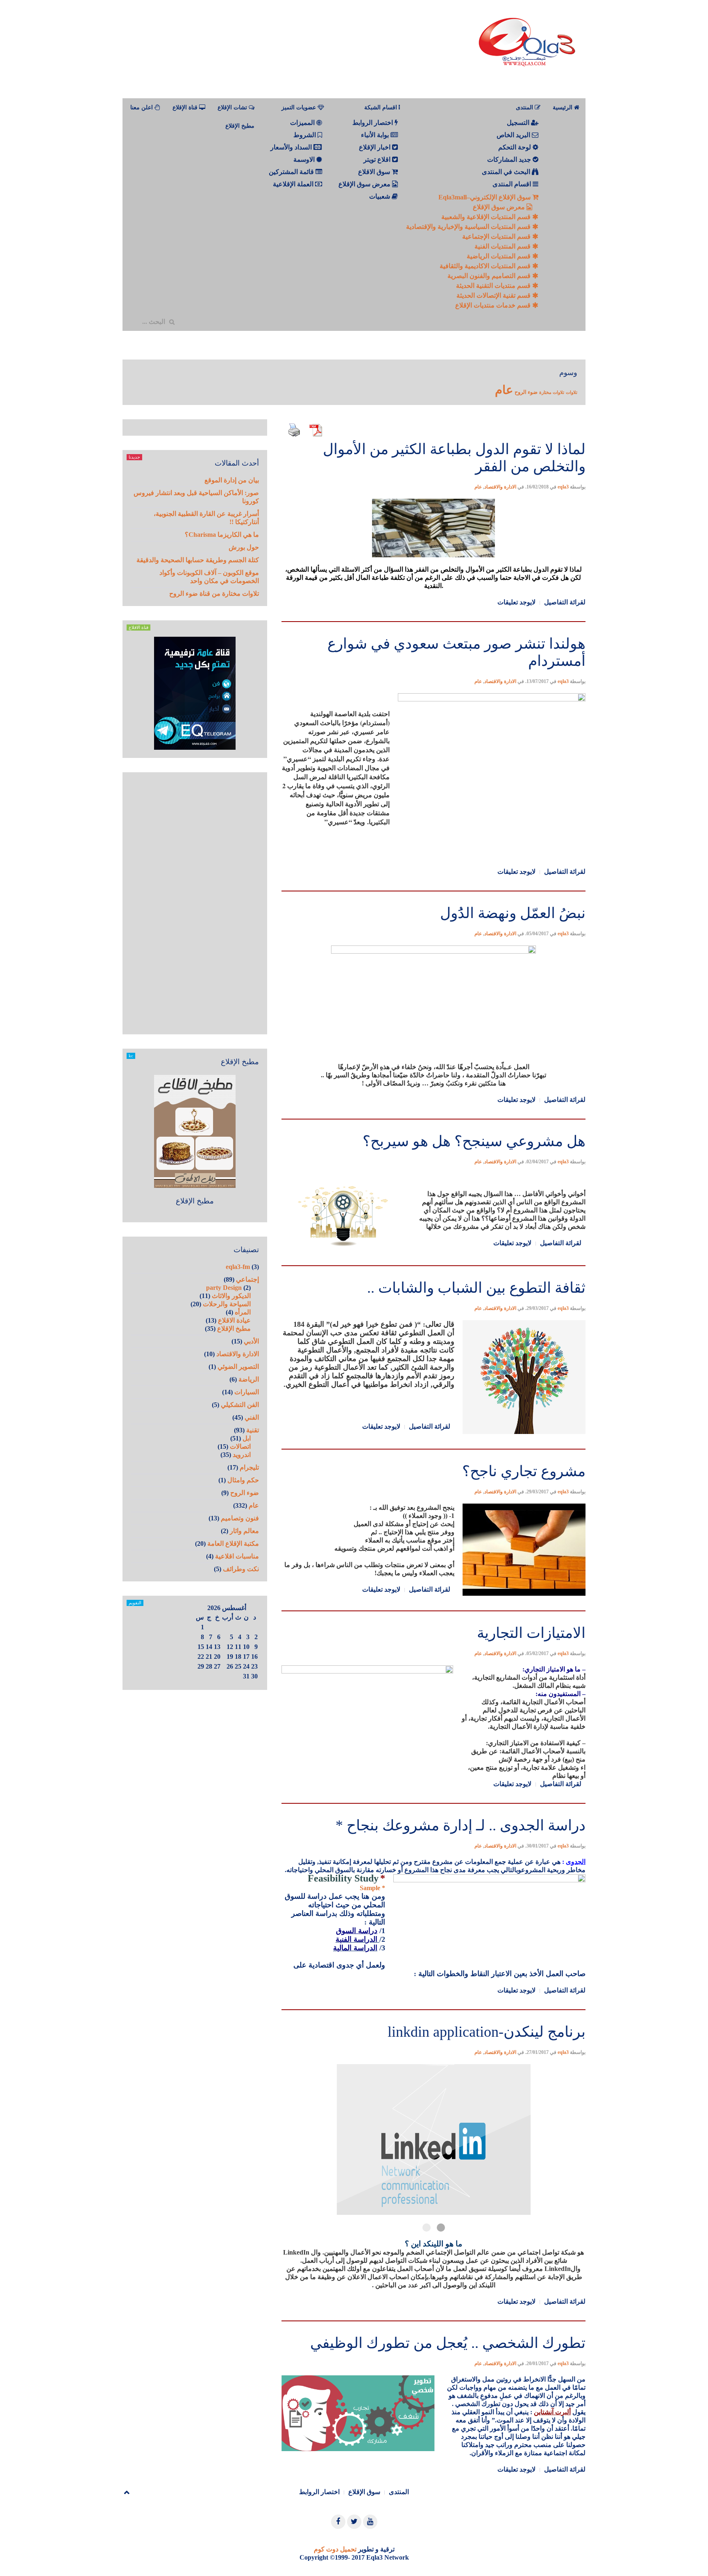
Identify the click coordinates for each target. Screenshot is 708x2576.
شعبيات (380, 196)
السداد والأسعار (292, 147)
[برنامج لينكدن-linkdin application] (433, 2009)
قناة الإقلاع (186, 107)
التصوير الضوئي (238, 1367)
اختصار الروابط (373, 123)
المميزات (303, 123)
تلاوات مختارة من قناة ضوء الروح (214, 594)
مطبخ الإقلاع (240, 126)
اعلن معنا (142, 107)
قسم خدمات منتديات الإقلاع (494, 305)
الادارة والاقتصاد (500, 487)
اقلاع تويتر (378, 159)
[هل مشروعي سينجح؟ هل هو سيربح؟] (433, 1118)
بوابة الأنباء (376, 135)
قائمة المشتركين (292, 172)
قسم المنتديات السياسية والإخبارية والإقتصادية (469, 227)
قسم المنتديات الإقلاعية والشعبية (487, 217)
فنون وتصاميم (240, 1518)
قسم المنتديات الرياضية (499, 256)
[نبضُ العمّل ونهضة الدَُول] (433, 890)
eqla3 (563, 487)
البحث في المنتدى (507, 172)
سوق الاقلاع (375, 172)
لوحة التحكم (515, 147)
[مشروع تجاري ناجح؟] (433, 1448)
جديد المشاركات (510, 159)
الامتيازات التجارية (531, 1633)
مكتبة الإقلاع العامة (233, 1544)
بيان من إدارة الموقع (232, 480)
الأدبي (251, 1341)
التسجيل (519, 123)
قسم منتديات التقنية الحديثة (494, 286)
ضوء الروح (526, 392)
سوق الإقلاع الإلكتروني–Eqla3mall (485, 197)
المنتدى (399, 2492)
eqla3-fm (238, 1267)
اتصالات (240, 1446)
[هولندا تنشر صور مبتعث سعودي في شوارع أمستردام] (433, 621)
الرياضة (249, 1379)
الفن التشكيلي (240, 1405)
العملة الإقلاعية (294, 184)
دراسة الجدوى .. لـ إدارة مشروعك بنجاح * (461, 1825)
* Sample (372, 1888)
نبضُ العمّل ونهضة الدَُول (513, 913)
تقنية (253, 1430)
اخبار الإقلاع (376, 147)
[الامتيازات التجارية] (433, 1610)
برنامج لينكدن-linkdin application (487, 2032)
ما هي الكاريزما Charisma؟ (222, 535)
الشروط (305, 135)
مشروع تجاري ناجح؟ (524, 1471)
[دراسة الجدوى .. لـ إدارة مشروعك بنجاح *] (433, 1802)
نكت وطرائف (241, 1569)
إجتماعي (247, 1279)
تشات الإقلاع (233, 107)
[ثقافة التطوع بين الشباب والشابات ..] (433, 1265)
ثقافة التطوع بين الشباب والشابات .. (476, 1288)
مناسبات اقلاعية (237, 1556)
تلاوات (572, 392)
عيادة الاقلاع (234, 1320)
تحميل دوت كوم (335, 2549)
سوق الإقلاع (364, 2492)
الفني (252, 1417)
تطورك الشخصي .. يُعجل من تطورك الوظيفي (448, 2343)
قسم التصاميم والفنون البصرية (490, 276)
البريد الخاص (514, 135)
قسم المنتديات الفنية (503, 246)
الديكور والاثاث (231, 1296)
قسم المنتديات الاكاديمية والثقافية (486, 266)
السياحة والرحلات (227, 1304)
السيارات (247, 1392)
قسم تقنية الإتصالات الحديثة (494, 295)
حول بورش (244, 547)
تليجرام (249, 1467)
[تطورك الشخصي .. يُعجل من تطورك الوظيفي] (433, 2320)
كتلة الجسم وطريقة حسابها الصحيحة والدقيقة (198, 560)
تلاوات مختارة (552, 392)
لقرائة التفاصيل (565, 602)
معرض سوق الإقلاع (500, 207)
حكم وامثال (243, 1480)
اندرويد (242, 1455)
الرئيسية (563, 107)
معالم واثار (244, 1531)
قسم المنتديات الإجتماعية (497, 236)
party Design (224, 1288)
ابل (247, 1438)
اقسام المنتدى (513, 184)
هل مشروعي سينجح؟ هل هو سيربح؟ (474, 1141)
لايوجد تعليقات (516, 602)
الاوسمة (305, 159)
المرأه (243, 1312)
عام (504, 390)
